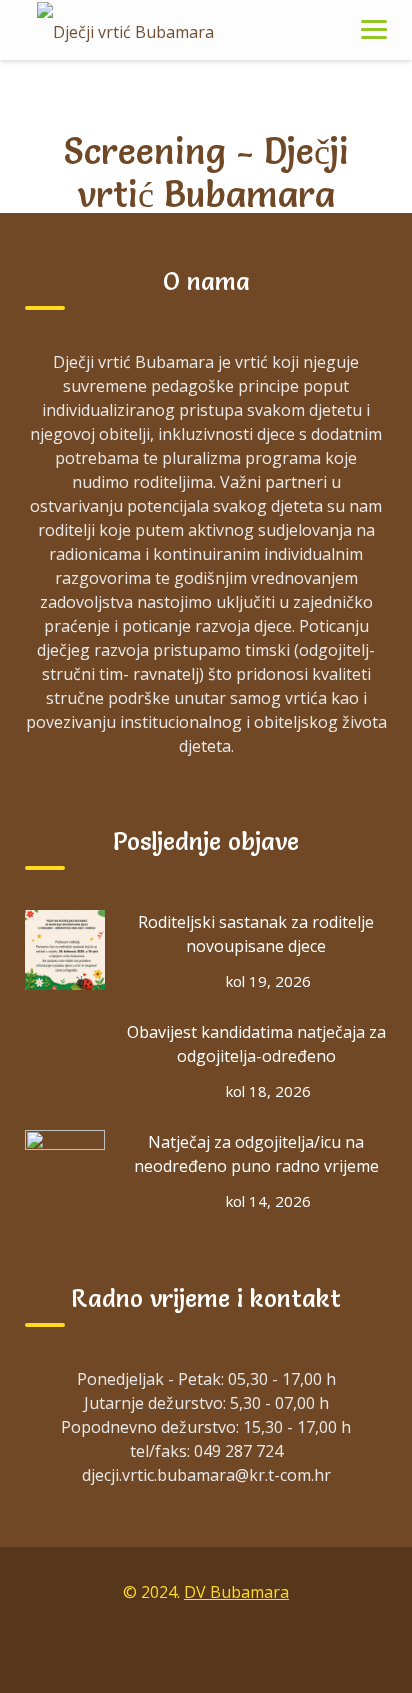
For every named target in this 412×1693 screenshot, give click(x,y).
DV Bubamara (236, 1592)
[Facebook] (114, 1651)
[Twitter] (206, 1651)
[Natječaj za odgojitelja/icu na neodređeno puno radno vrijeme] (65, 1170)
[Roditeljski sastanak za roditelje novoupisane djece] (65, 950)
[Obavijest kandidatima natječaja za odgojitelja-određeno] (65, 1060)
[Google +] (160, 1651)
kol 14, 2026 (268, 1201)
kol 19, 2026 (268, 981)
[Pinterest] (298, 1651)
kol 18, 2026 (268, 1091)
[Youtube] (252, 1651)
